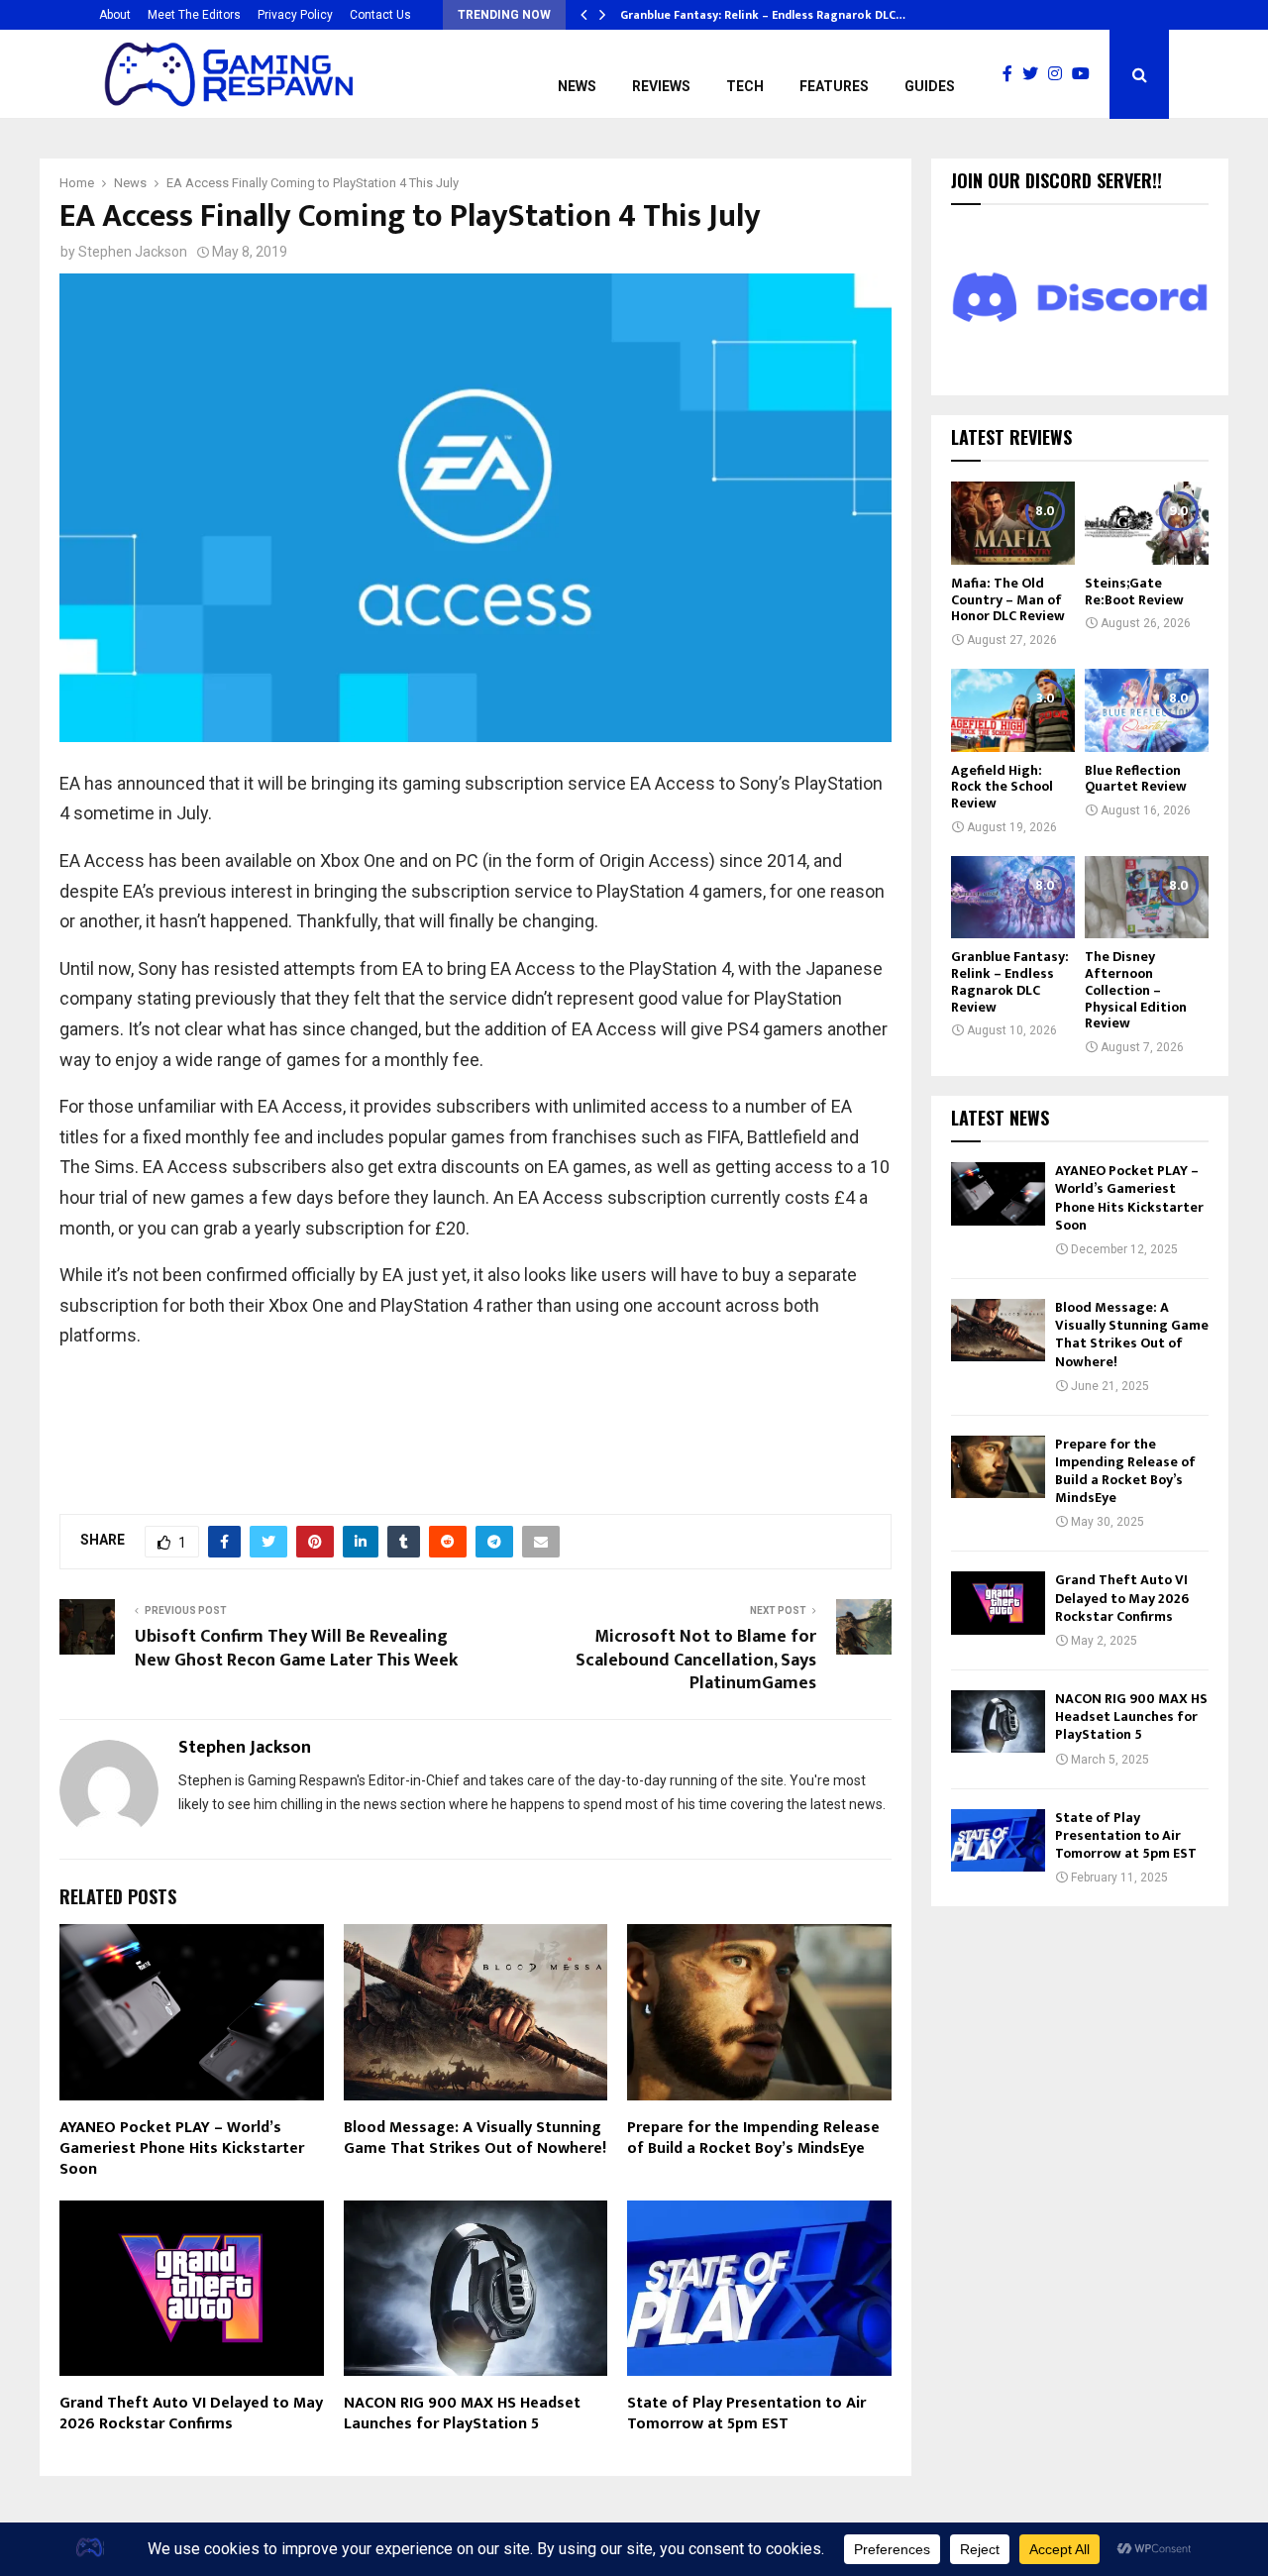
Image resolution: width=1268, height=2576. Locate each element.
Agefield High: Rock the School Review (1002, 787)
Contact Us (380, 15)
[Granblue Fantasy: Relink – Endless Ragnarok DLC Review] (1013, 897)
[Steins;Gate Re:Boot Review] (1147, 523)
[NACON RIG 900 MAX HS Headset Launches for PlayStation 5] (998, 1721)
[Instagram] (1060, 74)
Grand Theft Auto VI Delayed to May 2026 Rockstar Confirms (191, 2414)
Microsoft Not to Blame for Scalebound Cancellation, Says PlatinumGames (696, 1661)
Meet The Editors (194, 15)
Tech (745, 86)
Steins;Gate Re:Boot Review (1134, 591)
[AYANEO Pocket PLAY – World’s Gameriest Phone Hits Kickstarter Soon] (998, 1193)
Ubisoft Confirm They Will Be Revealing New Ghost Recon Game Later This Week (296, 1649)
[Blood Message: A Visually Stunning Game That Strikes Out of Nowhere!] (998, 1330)
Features (834, 86)
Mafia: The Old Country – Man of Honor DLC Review (1008, 600)
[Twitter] (1035, 74)
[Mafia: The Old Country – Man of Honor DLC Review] (1013, 523)
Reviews (661, 86)
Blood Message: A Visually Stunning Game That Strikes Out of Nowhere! (475, 2138)
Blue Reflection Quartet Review (1136, 779)
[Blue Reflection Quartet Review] (1147, 710)
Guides (930, 86)
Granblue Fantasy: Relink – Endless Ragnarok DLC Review (1010, 981)
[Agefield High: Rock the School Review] (1013, 710)
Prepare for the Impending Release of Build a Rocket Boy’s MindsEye (753, 2138)
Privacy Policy (295, 15)
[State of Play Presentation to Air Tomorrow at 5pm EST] (998, 1840)
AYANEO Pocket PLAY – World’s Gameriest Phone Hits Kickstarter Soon (182, 2148)
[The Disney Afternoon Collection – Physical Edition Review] (1147, 897)
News (577, 86)
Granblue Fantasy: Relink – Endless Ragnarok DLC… (763, 15)
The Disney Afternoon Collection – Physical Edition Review (1136, 990)
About (115, 15)
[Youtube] (1086, 74)
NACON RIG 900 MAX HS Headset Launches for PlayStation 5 (462, 2414)
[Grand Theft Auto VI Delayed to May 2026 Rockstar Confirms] (998, 1603)
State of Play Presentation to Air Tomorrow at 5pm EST (746, 2414)
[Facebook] (1012, 74)
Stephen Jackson (133, 252)
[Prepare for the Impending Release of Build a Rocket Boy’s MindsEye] (998, 1467)
